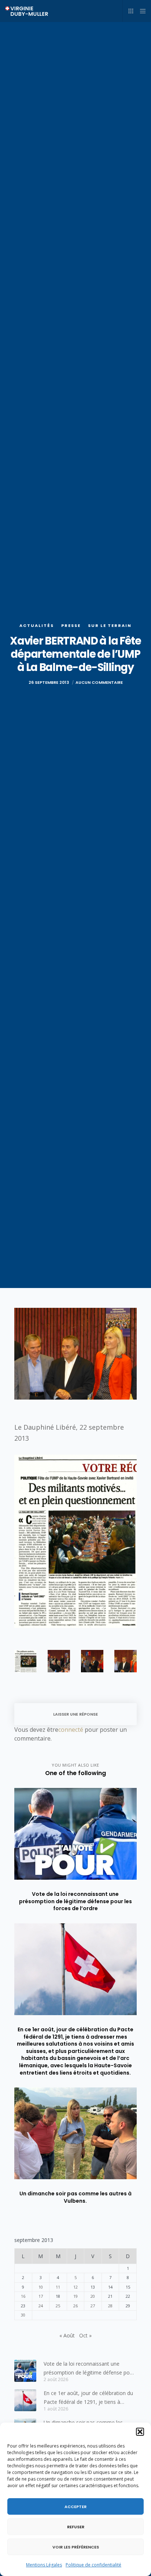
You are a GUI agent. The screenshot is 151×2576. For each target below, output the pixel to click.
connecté (71, 1730)
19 (75, 2296)
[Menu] (141, 11)
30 (23, 2315)
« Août (67, 2335)
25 (58, 2306)
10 (41, 2287)
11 (58, 2287)
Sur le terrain (110, 625)
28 (110, 2306)
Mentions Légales (44, 2565)
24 (41, 2306)
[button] (140, 2432)
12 (75, 2287)
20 (93, 2296)
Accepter (75, 2507)
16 (23, 2296)
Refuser (76, 2527)
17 (41, 2296)
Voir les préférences (76, 2547)
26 (75, 2306)
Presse (71, 625)
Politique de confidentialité (93, 2565)
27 (93, 2306)
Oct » (85, 2335)
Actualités (37, 625)
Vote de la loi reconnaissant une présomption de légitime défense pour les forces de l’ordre (89, 2369)
